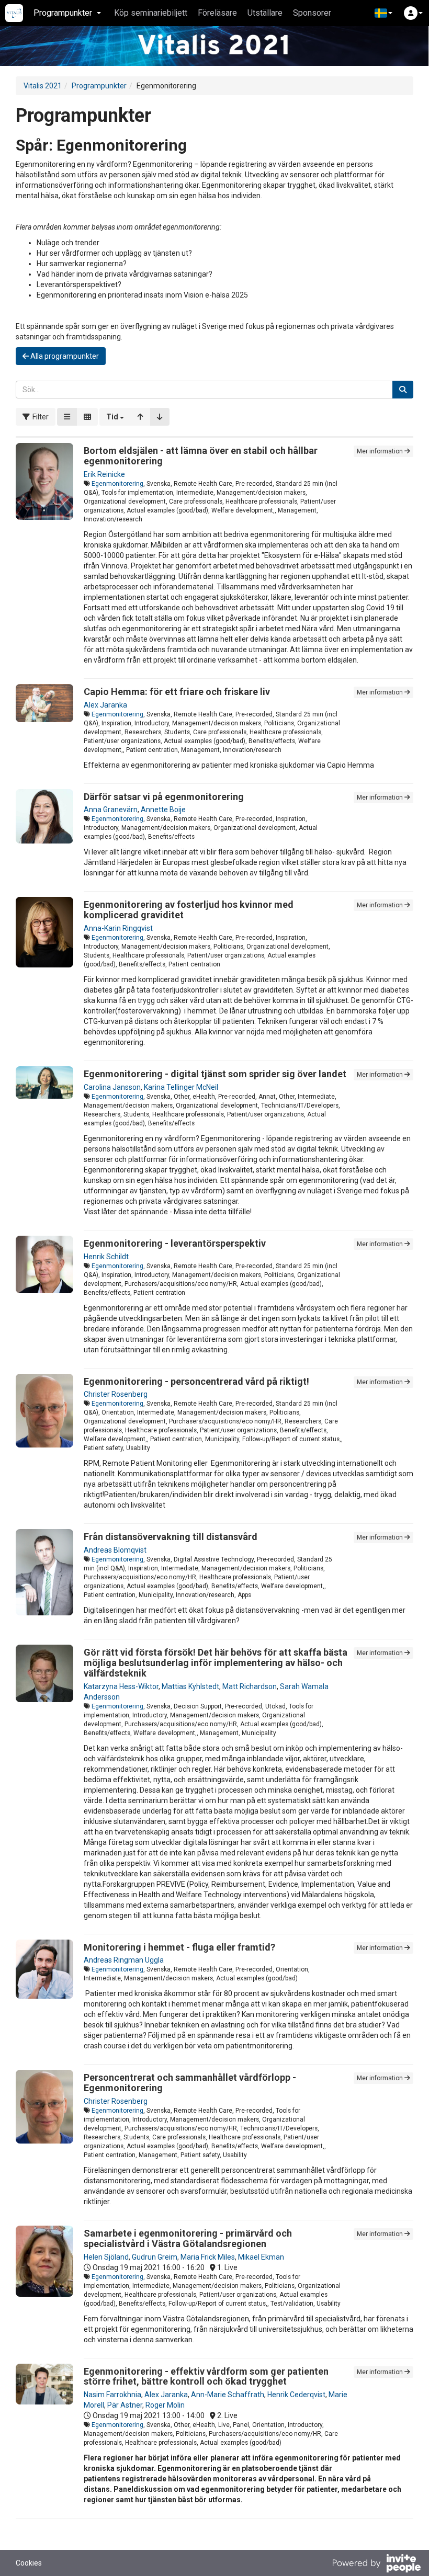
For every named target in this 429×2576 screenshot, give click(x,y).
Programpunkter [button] (63, 13)
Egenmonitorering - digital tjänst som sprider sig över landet (215, 1074)
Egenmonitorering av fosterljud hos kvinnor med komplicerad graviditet (189, 910)
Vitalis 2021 (43, 86)
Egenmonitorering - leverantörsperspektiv (175, 1243)
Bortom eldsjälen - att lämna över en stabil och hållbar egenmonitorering (201, 456)
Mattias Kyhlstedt (190, 1686)
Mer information (381, 451)
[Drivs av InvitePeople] (376, 2564)
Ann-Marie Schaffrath (228, 2395)
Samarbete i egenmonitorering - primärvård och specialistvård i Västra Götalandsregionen (188, 2238)
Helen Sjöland (106, 2257)
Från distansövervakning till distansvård (171, 1537)
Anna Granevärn (111, 810)
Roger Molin (165, 2405)
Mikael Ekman (261, 2257)
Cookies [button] (29, 2563)
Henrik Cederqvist (296, 2395)
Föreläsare (217, 13)
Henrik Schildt (106, 1257)
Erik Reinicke (104, 474)
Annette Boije (163, 810)
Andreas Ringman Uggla (124, 1960)
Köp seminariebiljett (151, 13)
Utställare (265, 13)
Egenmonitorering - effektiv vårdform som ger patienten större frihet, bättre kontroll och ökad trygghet (206, 2376)
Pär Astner (125, 2405)
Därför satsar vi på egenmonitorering (164, 797)
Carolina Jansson (112, 1087)
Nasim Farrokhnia (112, 2395)
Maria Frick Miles (208, 2257)
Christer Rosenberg (116, 1394)
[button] (383, 13)
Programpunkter (99, 86)
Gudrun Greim (155, 2257)
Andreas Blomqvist (115, 1550)
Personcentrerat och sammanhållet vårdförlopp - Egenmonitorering (190, 2083)
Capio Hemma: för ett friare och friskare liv (177, 692)
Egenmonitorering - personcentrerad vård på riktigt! (196, 1381)
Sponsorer (312, 13)
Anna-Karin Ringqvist (118, 928)
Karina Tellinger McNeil (181, 1087)
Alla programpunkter (64, 356)
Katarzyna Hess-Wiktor (121, 1686)
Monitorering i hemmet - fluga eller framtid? (179, 1947)
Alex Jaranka (105, 705)
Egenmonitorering (117, 484)
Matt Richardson (250, 1686)
